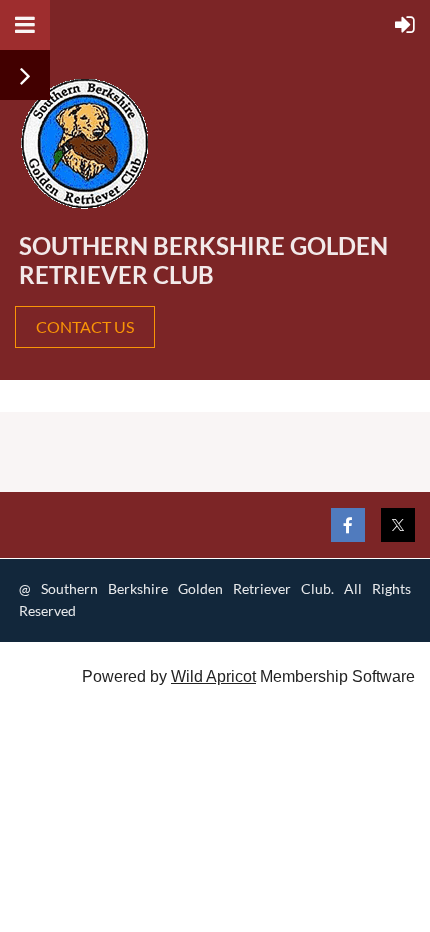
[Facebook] (348, 525)
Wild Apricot (213, 676)
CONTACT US (85, 326)
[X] (398, 525)
